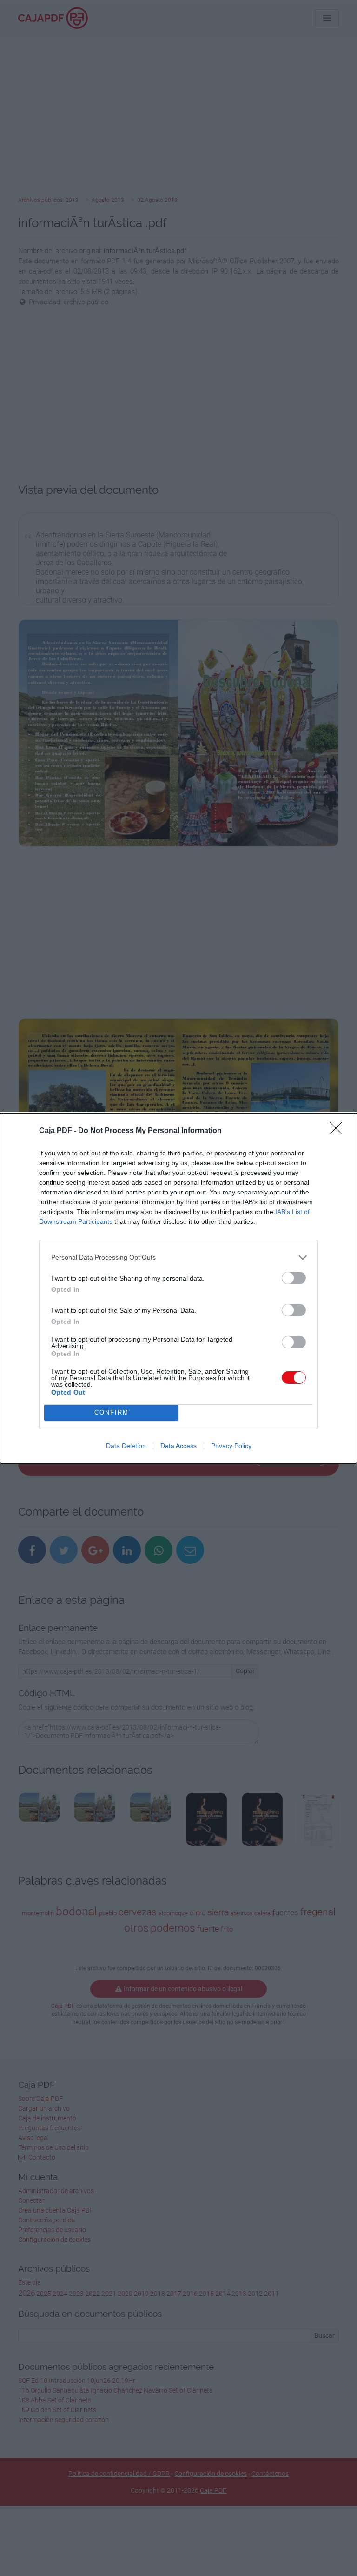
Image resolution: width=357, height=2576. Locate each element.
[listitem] (178, 1258)
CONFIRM (112, 1412)
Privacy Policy (231, 1446)
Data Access (178, 1446)
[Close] (339, 1131)
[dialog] (178, 1288)
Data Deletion (126, 1446)
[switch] (294, 1278)
